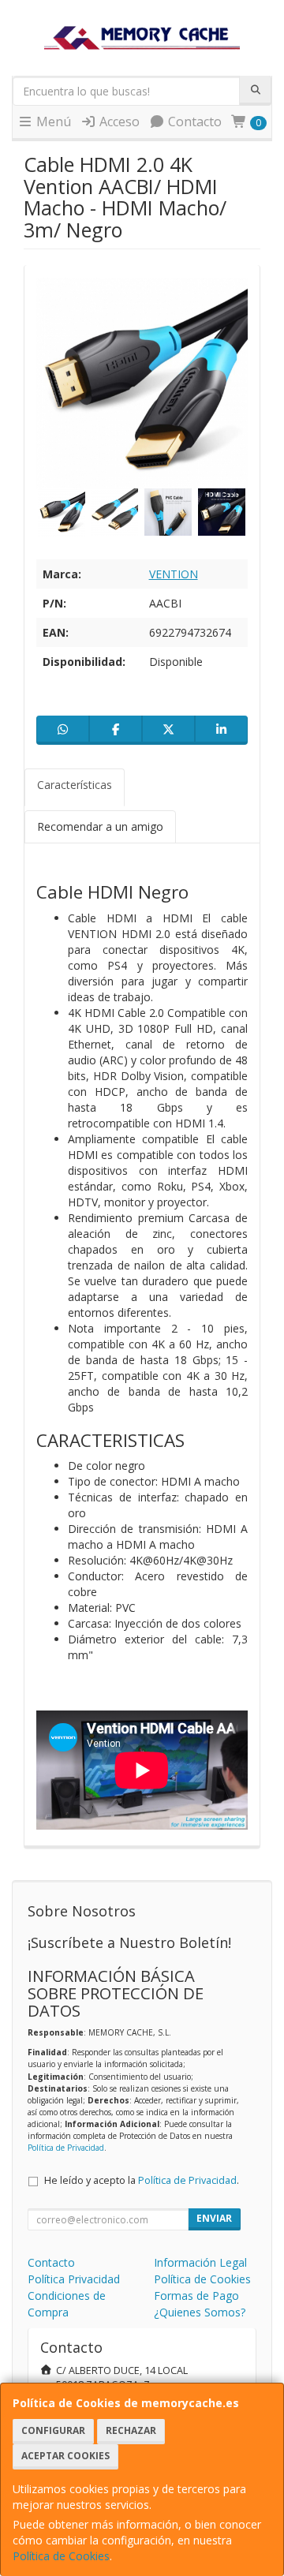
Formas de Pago (196, 2296)
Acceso (118, 122)
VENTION (174, 574)
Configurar (53, 2430)
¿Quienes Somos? (200, 2312)
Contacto (193, 122)
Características (75, 785)
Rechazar (131, 2430)
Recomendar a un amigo (100, 826)
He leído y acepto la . (142, 2180)
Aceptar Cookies (65, 2456)
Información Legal (200, 2262)
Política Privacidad (74, 2279)
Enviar (214, 2218)
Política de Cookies (61, 2556)
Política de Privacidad (66, 2148)
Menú (52, 122)
